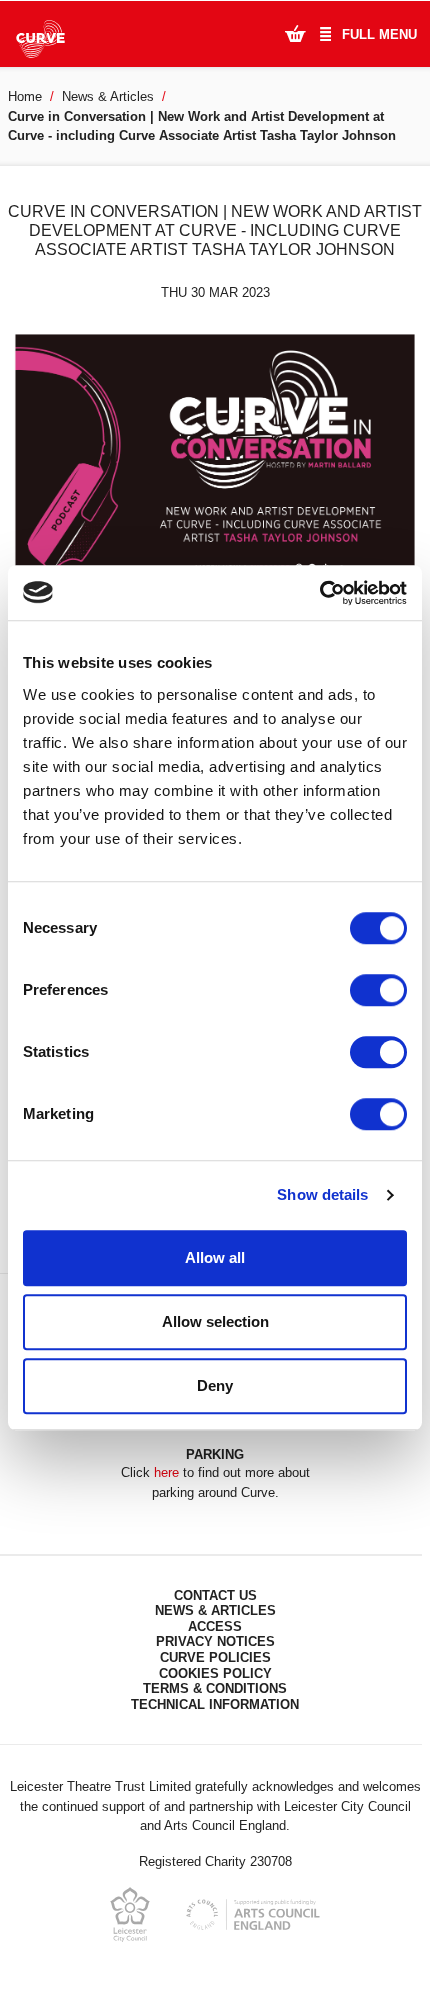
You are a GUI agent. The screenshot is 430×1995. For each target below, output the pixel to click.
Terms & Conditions (215, 1688)
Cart (295, 33)
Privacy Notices (215, 1641)
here (166, 1472)
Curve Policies (215, 1657)
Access (215, 1626)
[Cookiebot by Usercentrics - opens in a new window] (319, 593)
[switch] (378, 990)
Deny (215, 1385)
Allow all (215, 1257)
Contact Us (215, 1595)
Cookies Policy (215, 1673)
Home (25, 96)
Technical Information (215, 1704)
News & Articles (108, 96)
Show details (322, 1194)
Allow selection (215, 1321)
